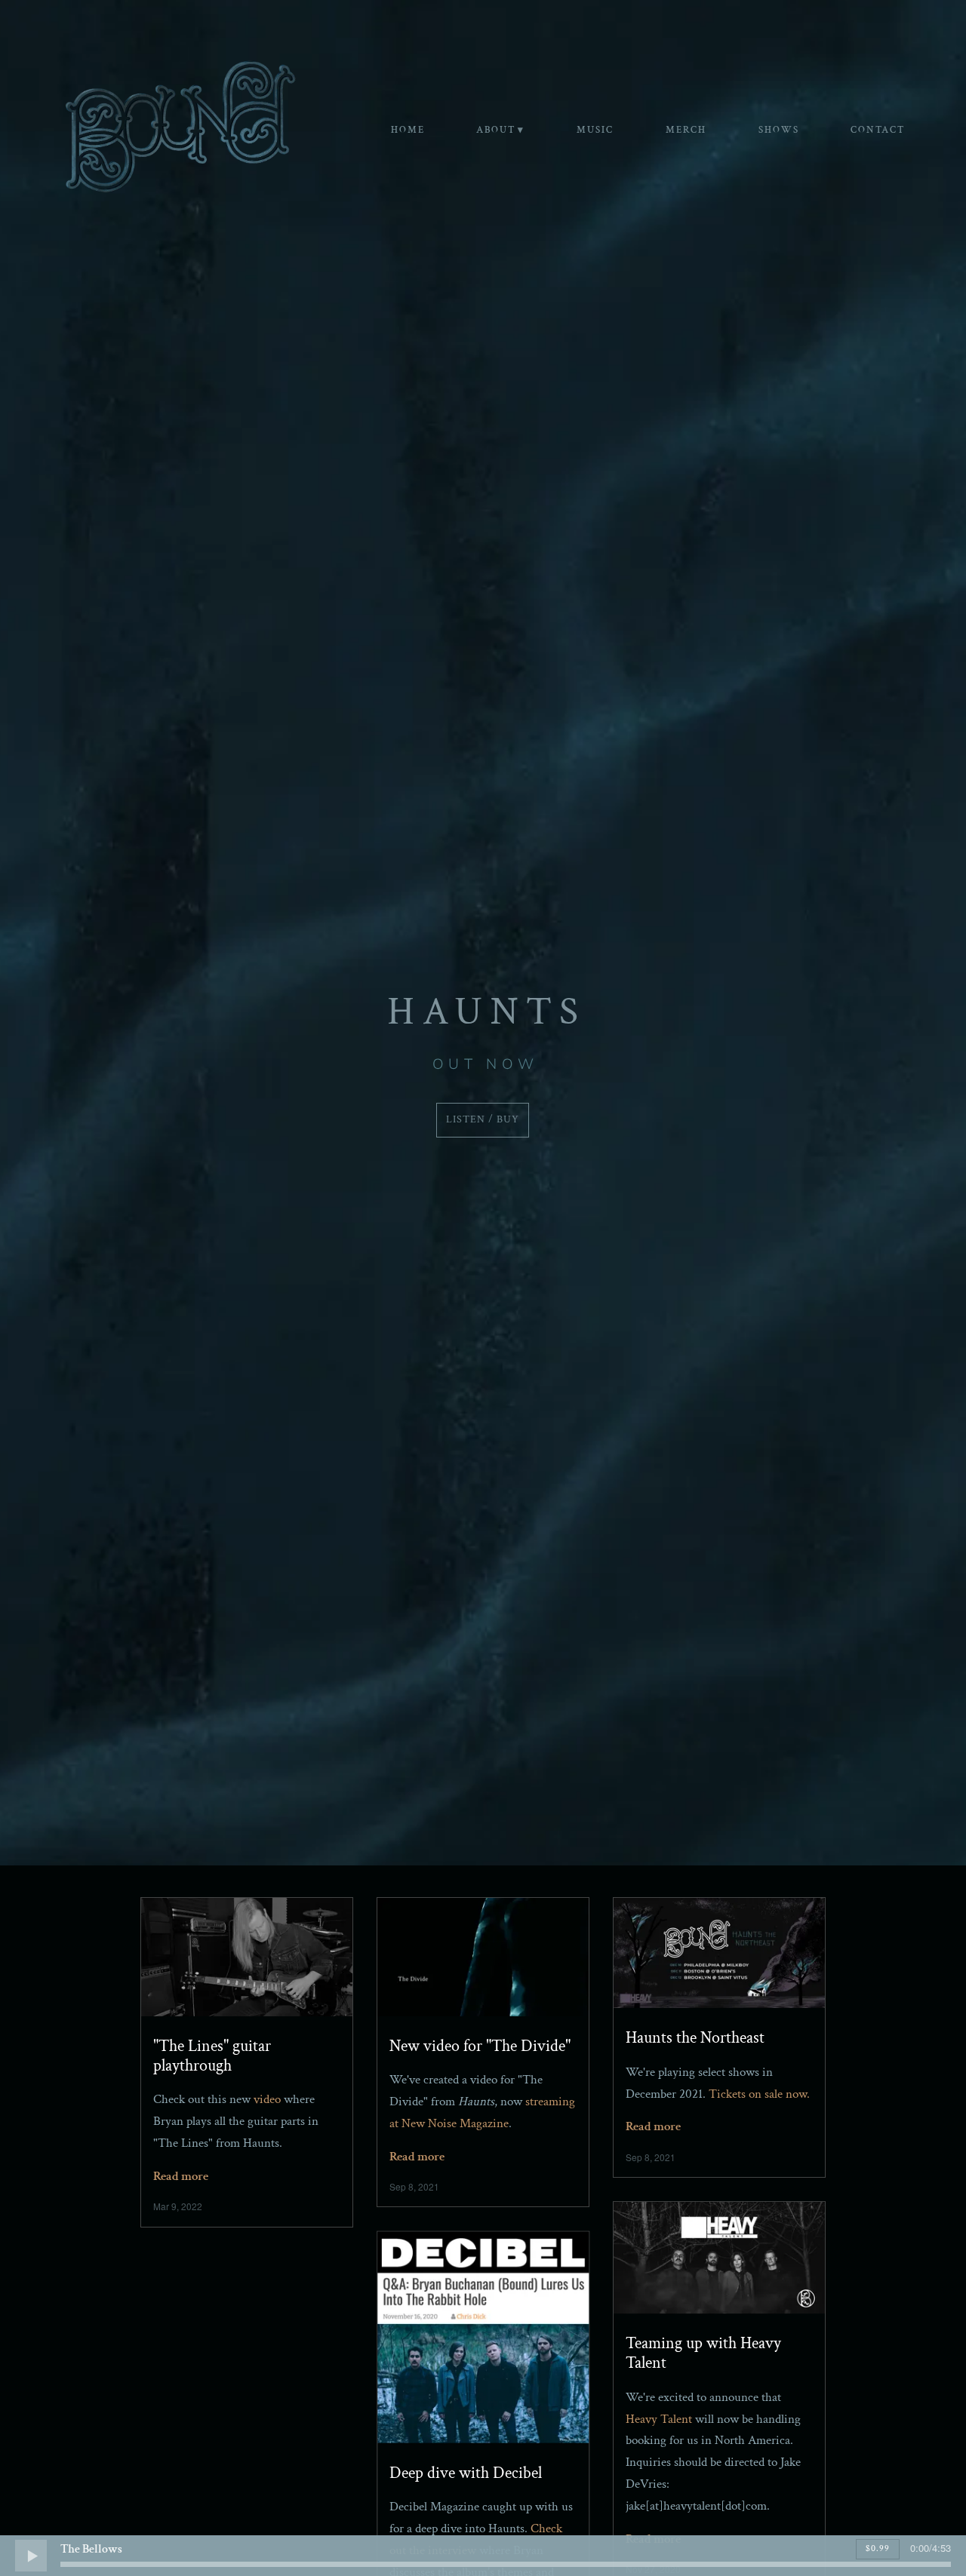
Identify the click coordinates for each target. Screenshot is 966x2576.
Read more (181, 2176)
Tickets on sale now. (759, 2094)
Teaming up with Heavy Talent (703, 2353)
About (496, 130)
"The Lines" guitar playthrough (212, 2056)
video (267, 2099)
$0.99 (878, 2548)
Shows (779, 130)
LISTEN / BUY (483, 1119)
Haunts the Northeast (695, 2038)
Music (595, 130)
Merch (686, 130)
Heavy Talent (659, 2419)
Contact (878, 130)
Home (408, 130)
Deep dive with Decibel (466, 2473)
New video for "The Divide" (480, 2046)
